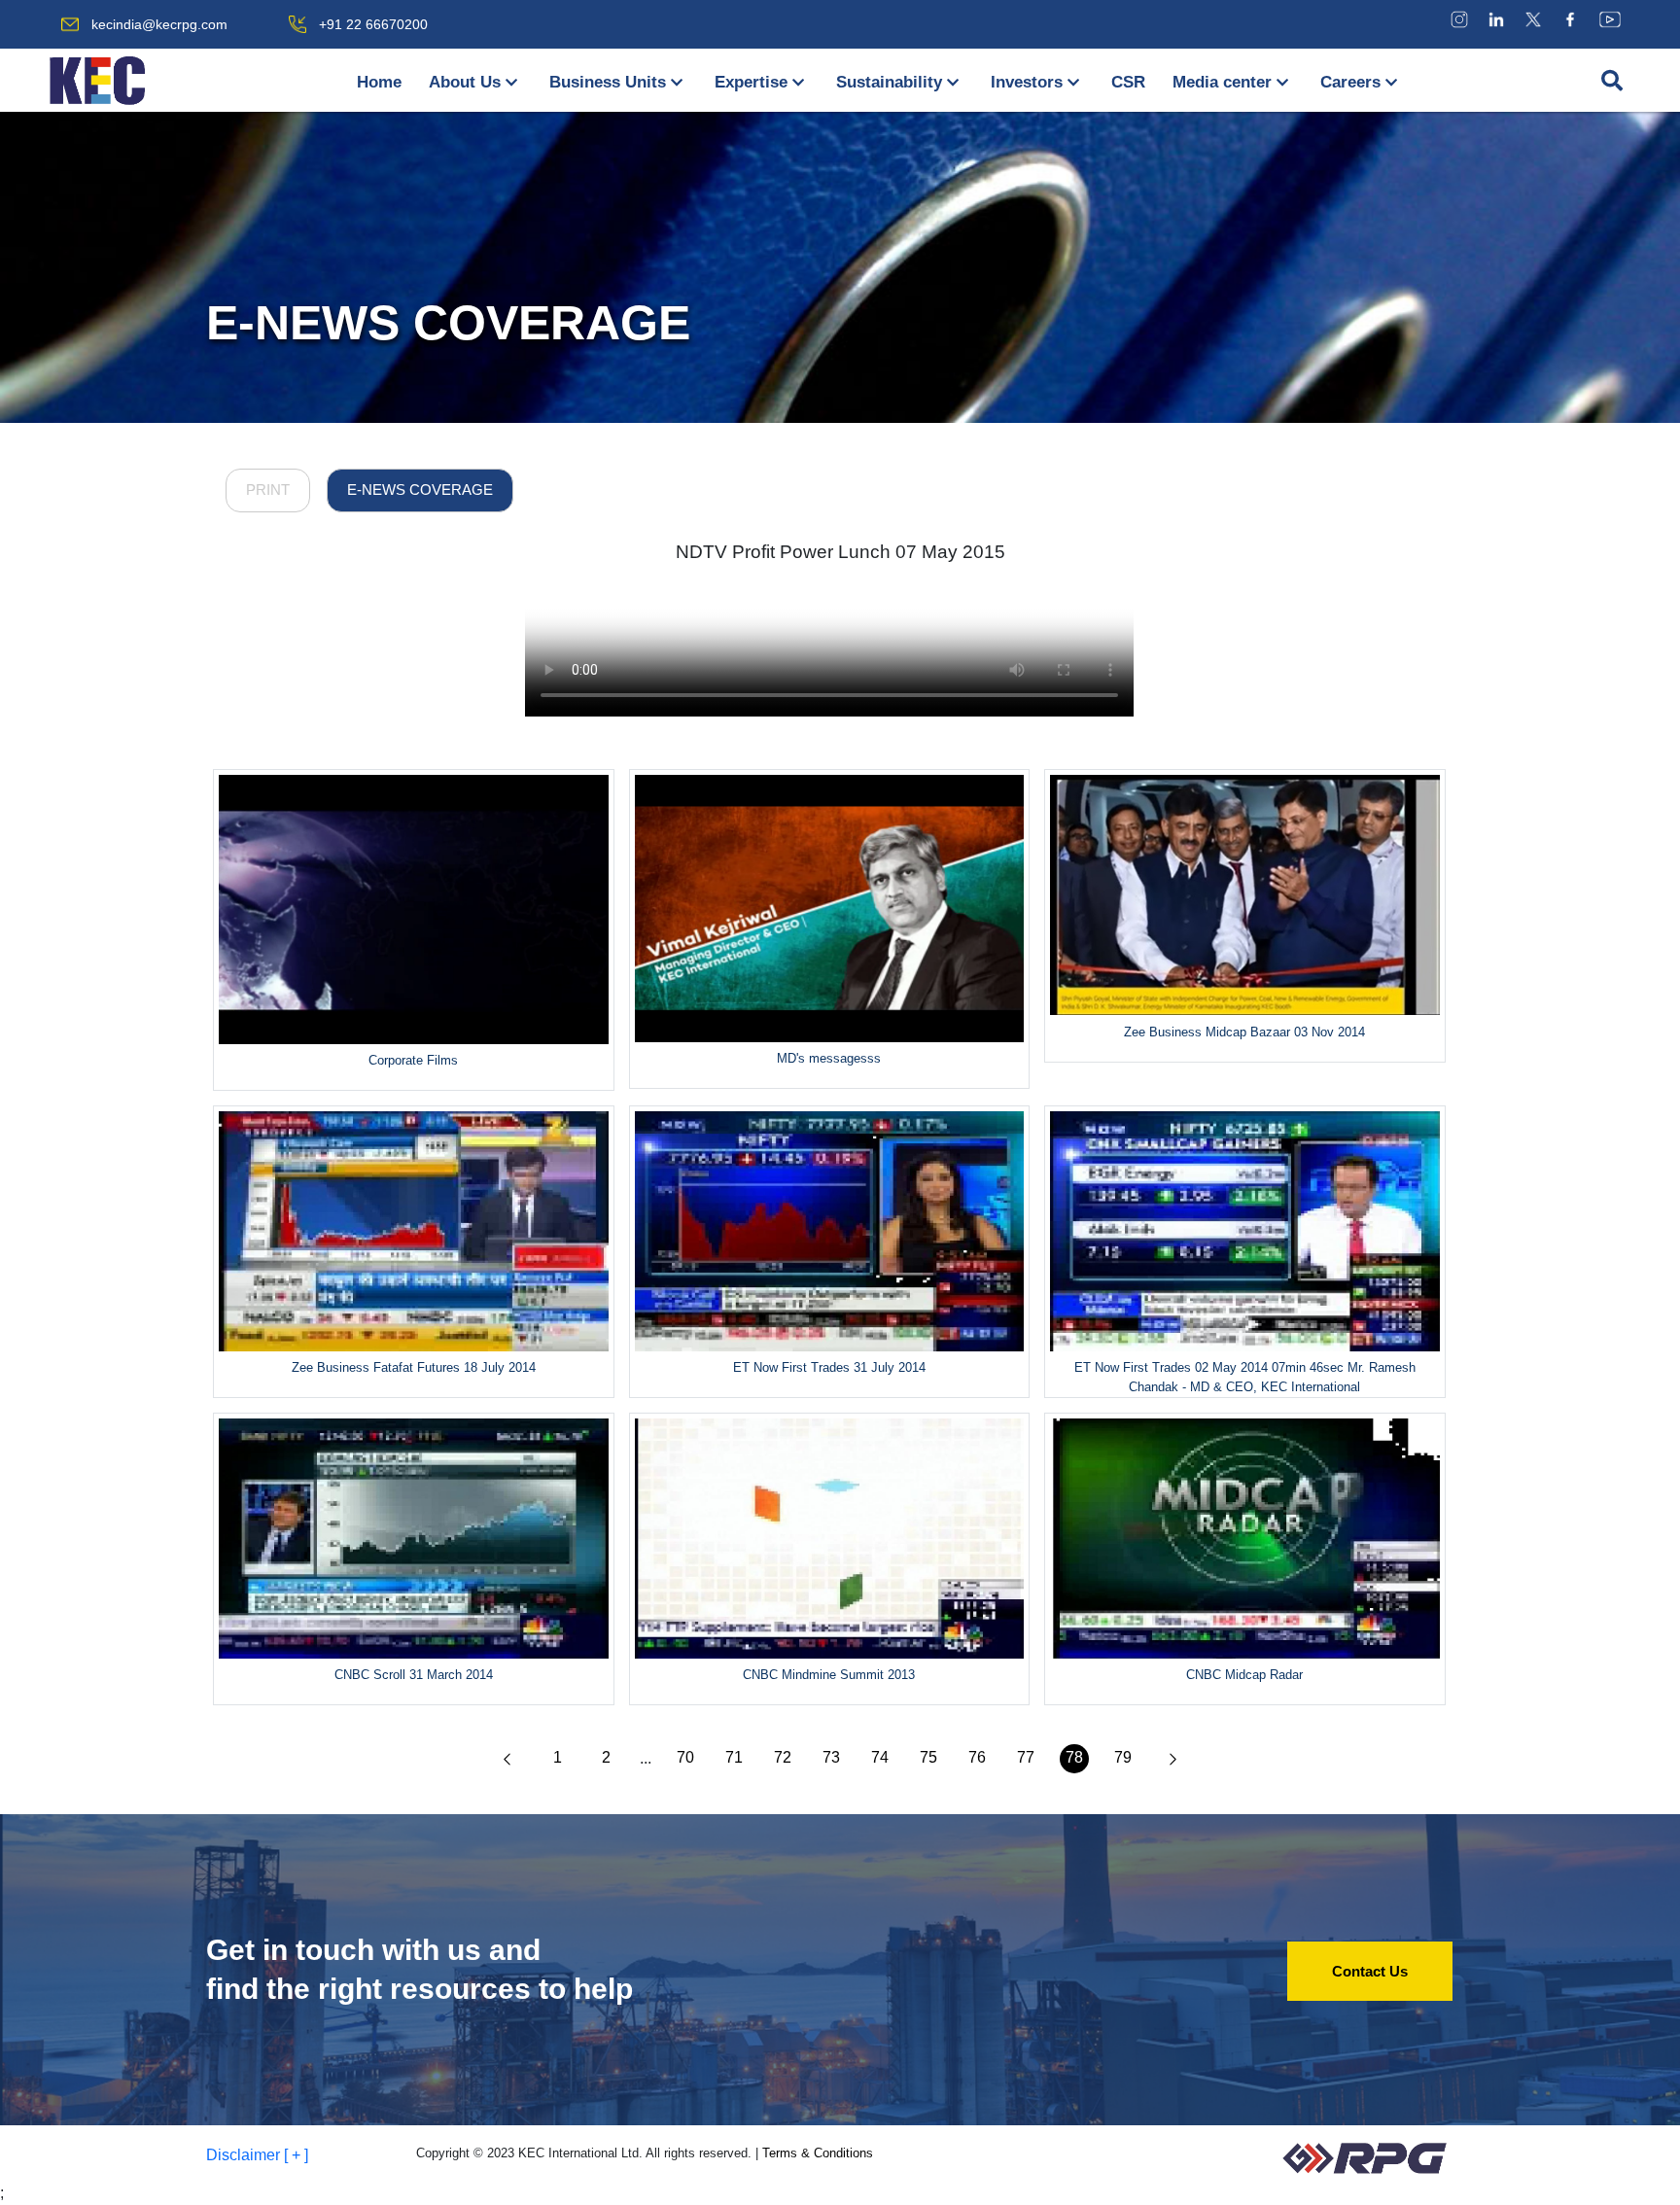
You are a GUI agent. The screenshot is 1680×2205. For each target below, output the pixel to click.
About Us (465, 82)
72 (783, 1757)
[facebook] (1570, 19)
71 (734, 1757)
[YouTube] (1610, 19)
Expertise (751, 82)
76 (977, 1757)
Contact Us (1370, 1971)
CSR (1128, 82)
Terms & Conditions (818, 2153)
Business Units (608, 82)
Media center (1222, 82)
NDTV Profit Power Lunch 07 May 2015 (840, 552)
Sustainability (889, 82)
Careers (1350, 82)
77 (1026, 1757)
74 (880, 1757)
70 (685, 1757)
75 (928, 1757)
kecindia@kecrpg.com (159, 24)
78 (1074, 1757)
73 (831, 1757)
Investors (1027, 82)
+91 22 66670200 (373, 24)
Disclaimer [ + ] (257, 2155)
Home (379, 82)
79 (1123, 1757)
